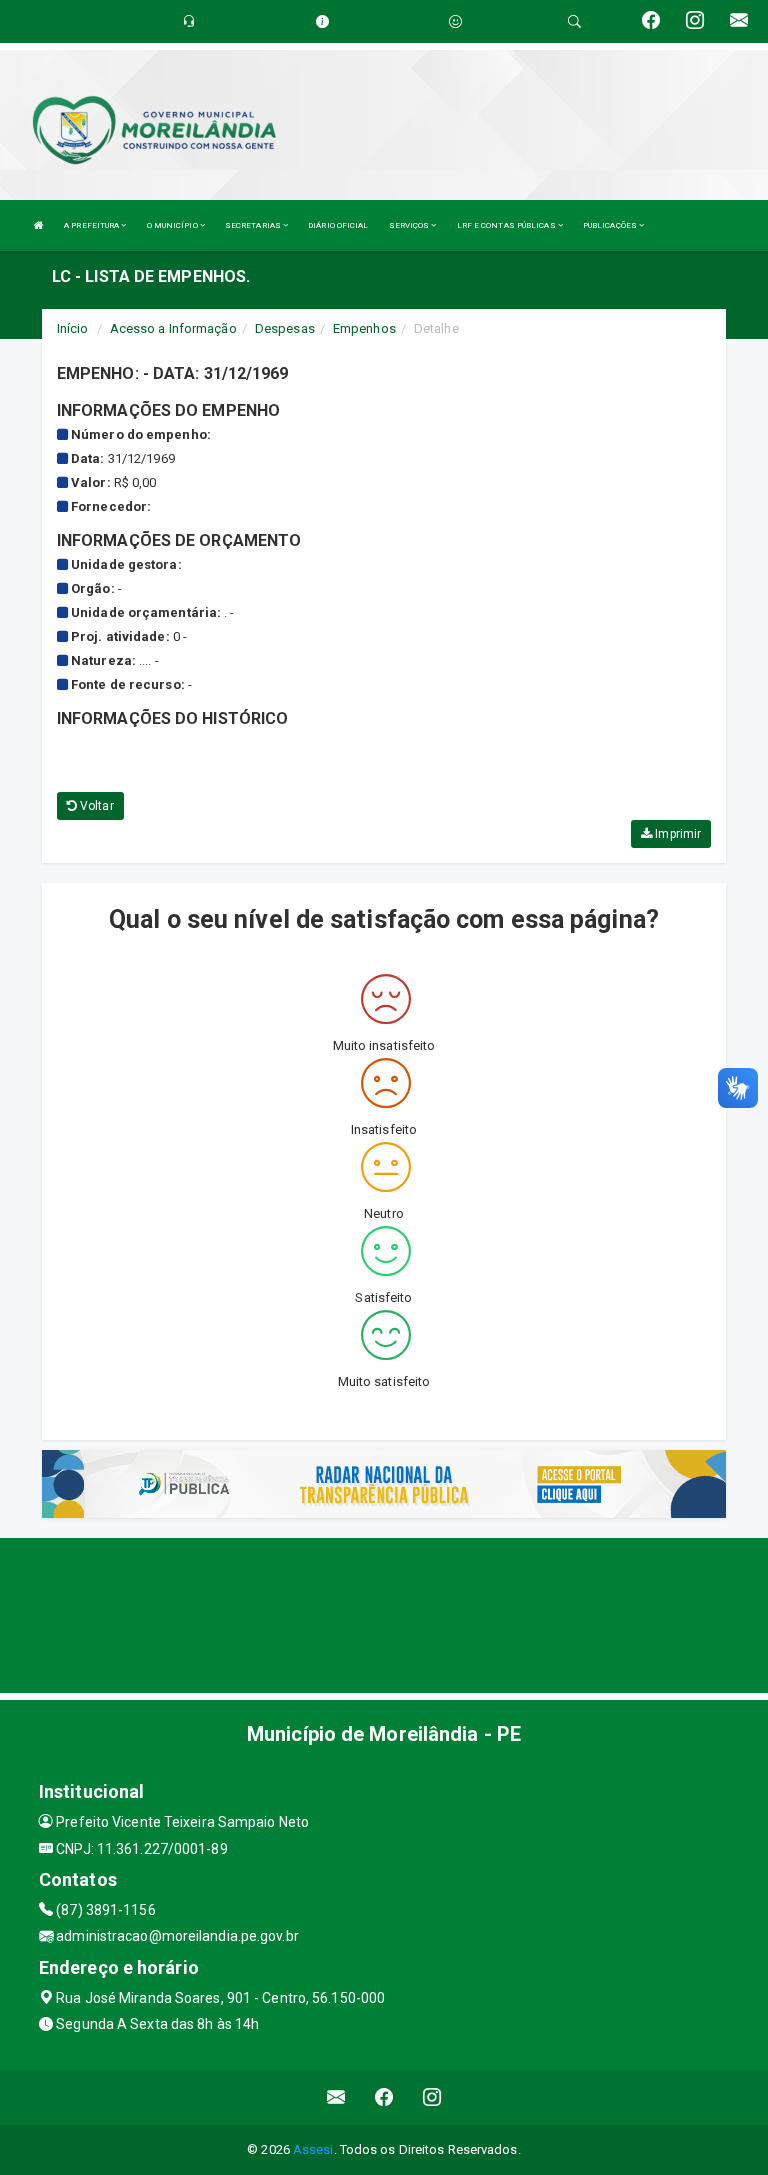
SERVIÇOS (410, 225)
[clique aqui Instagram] (432, 2097)
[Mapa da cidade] (384, 1613)
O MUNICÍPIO (173, 225)
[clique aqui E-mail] (336, 2097)
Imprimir (676, 834)
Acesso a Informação (173, 328)
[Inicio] (39, 225)
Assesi (313, 2149)
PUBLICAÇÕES (611, 225)
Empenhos (364, 328)
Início (73, 328)
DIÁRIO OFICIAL (338, 225)
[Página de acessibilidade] (455, 21)
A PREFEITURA (92, 225)
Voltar (95, 806)
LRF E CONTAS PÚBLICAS (507, 225)
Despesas (285, 328)
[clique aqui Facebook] (384, 2097)
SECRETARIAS (254, 225)
